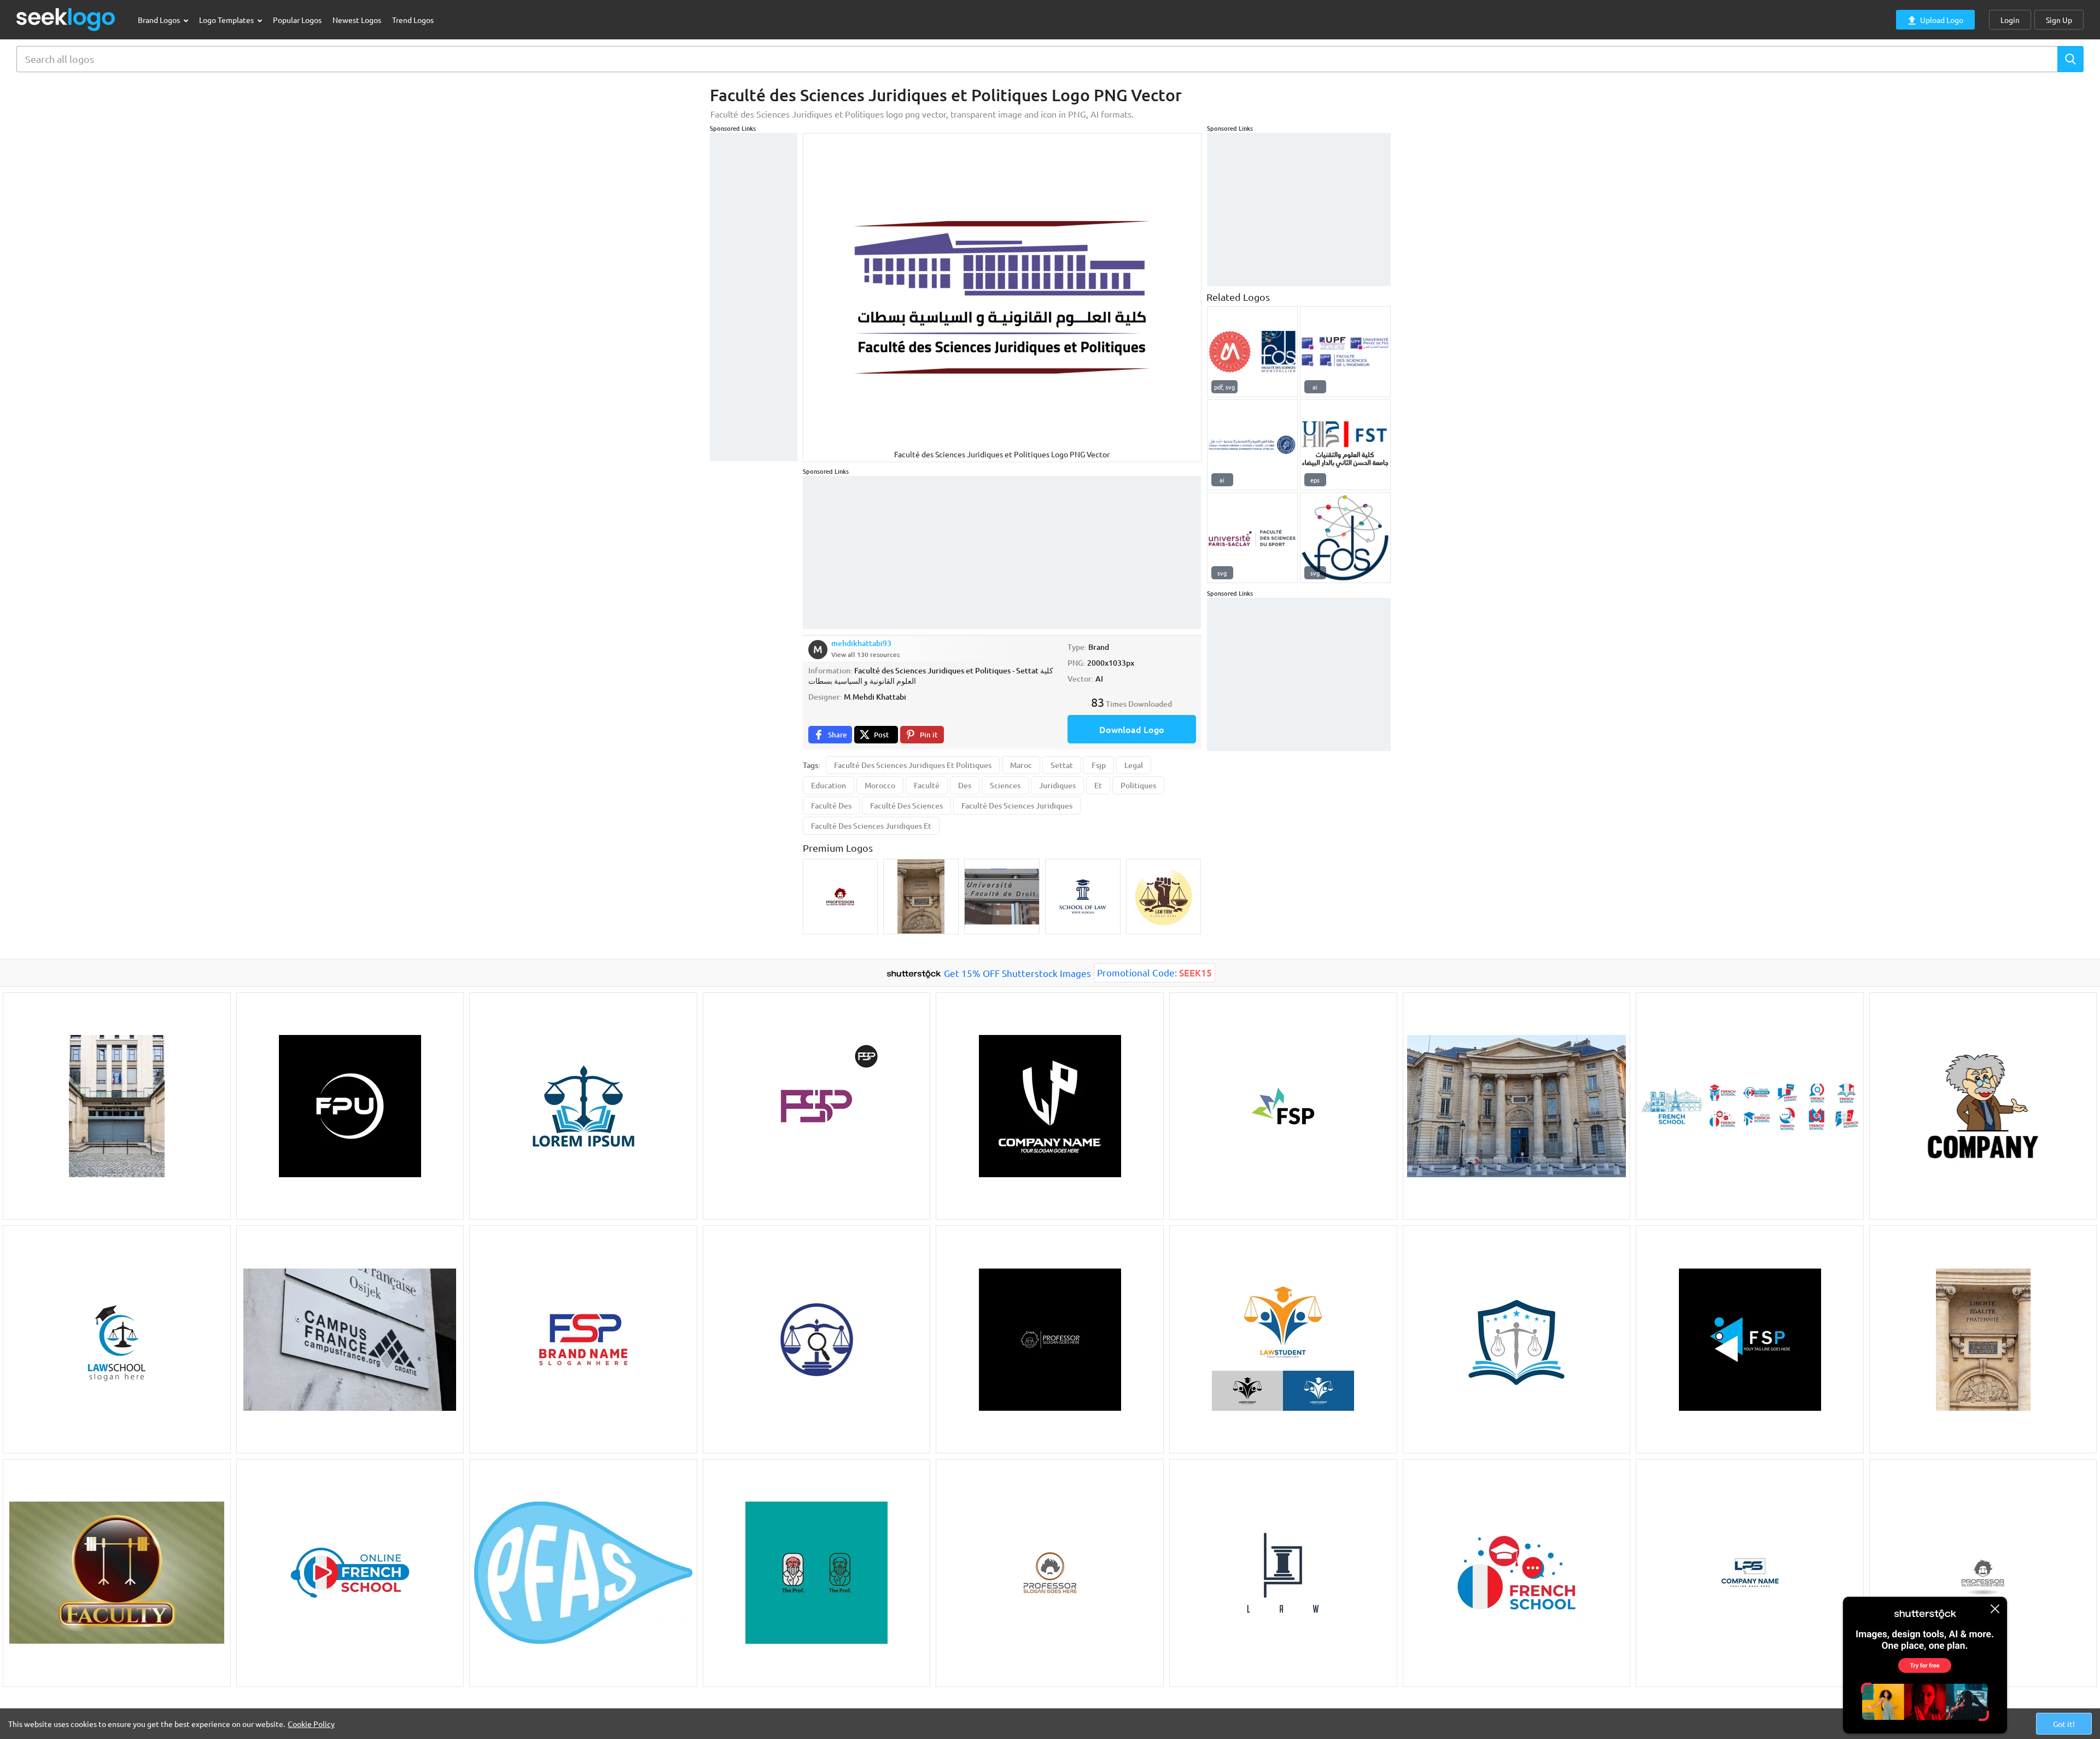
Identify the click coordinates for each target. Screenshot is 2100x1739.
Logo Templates (227, 20)
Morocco (880, 785)
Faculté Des (831, 805)
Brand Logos (160, 20)
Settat (1062, 765)
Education (829, 785)
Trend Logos (413, 20)
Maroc (1021, 765)
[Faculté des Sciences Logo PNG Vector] (1345, 538)
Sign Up (2059, 20)
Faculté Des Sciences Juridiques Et (871, 826)
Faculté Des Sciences (906, 805)
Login (2010, 20)
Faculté (927, 785)
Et (1098, 785)
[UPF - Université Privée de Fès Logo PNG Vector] (1345, 352)
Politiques (1138, 785)
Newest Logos (357, 20)
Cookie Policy (311, 1724)
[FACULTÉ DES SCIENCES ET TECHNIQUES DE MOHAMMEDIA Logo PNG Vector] (1345, 445)
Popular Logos (297, 20)
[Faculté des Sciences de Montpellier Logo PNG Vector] (1252, 352)
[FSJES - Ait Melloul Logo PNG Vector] (1252, 445)
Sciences (1005, 785)
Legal (1134, 765)
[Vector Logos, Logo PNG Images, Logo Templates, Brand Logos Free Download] (66, 19)
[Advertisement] (754, 297)
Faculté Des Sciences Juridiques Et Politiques (913, 765)
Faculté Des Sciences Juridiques (1017, 805)
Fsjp (1099, 765)
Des (965, 785)
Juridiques (1057, 785)
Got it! (2064, 1724)
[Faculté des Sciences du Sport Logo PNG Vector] (1252, 538)
